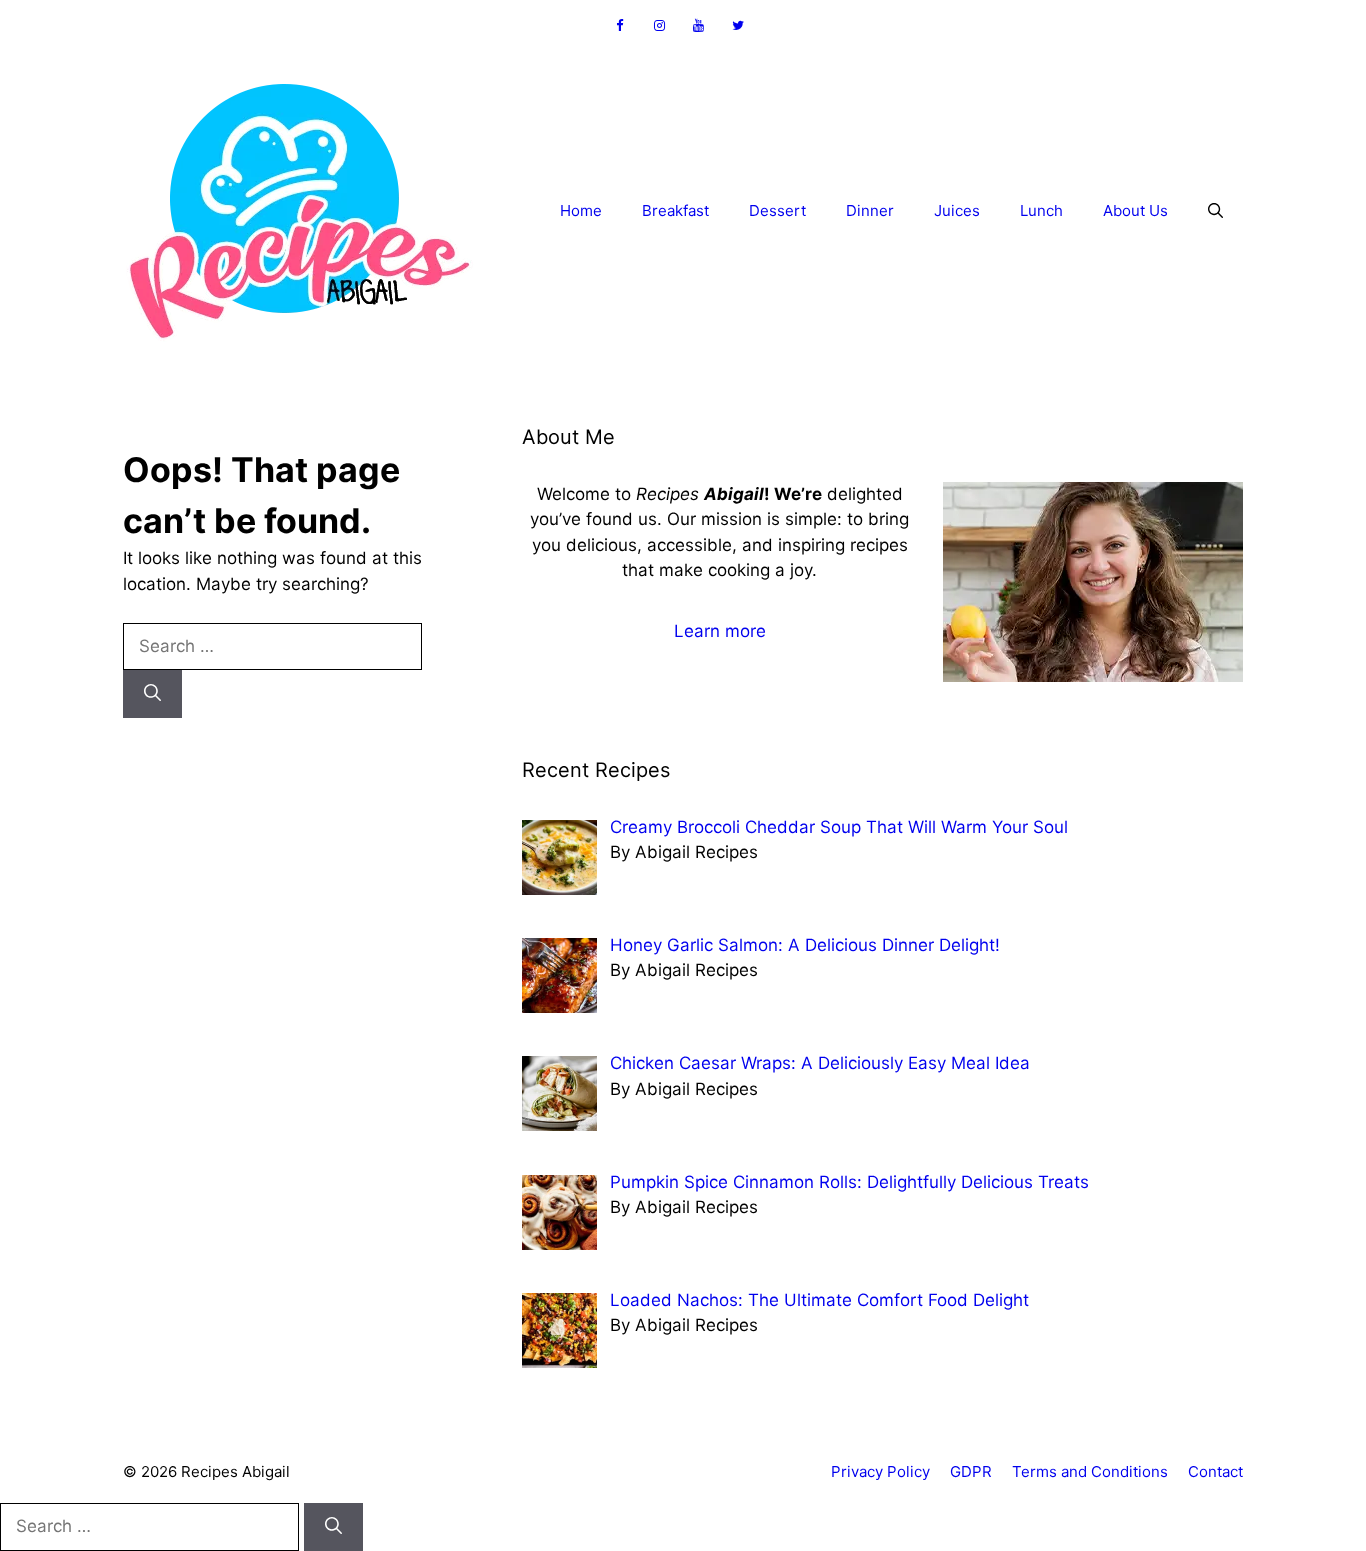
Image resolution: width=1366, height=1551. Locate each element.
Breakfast (675, 210)
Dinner (870, 210)
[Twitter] (739, 26)
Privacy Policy (880, 1471)
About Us (1135, 210)
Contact (1215, 1471)
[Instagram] (659, 26)
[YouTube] (699, 26)
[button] (1215, 211)
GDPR (971, 1471)
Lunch (1041, 210)
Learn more (720, 631)
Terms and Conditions (1090, 1471)
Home (581, 210)
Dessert (777, 210)
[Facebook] (620, 26)
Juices (957, 210)
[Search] (152, 694)
